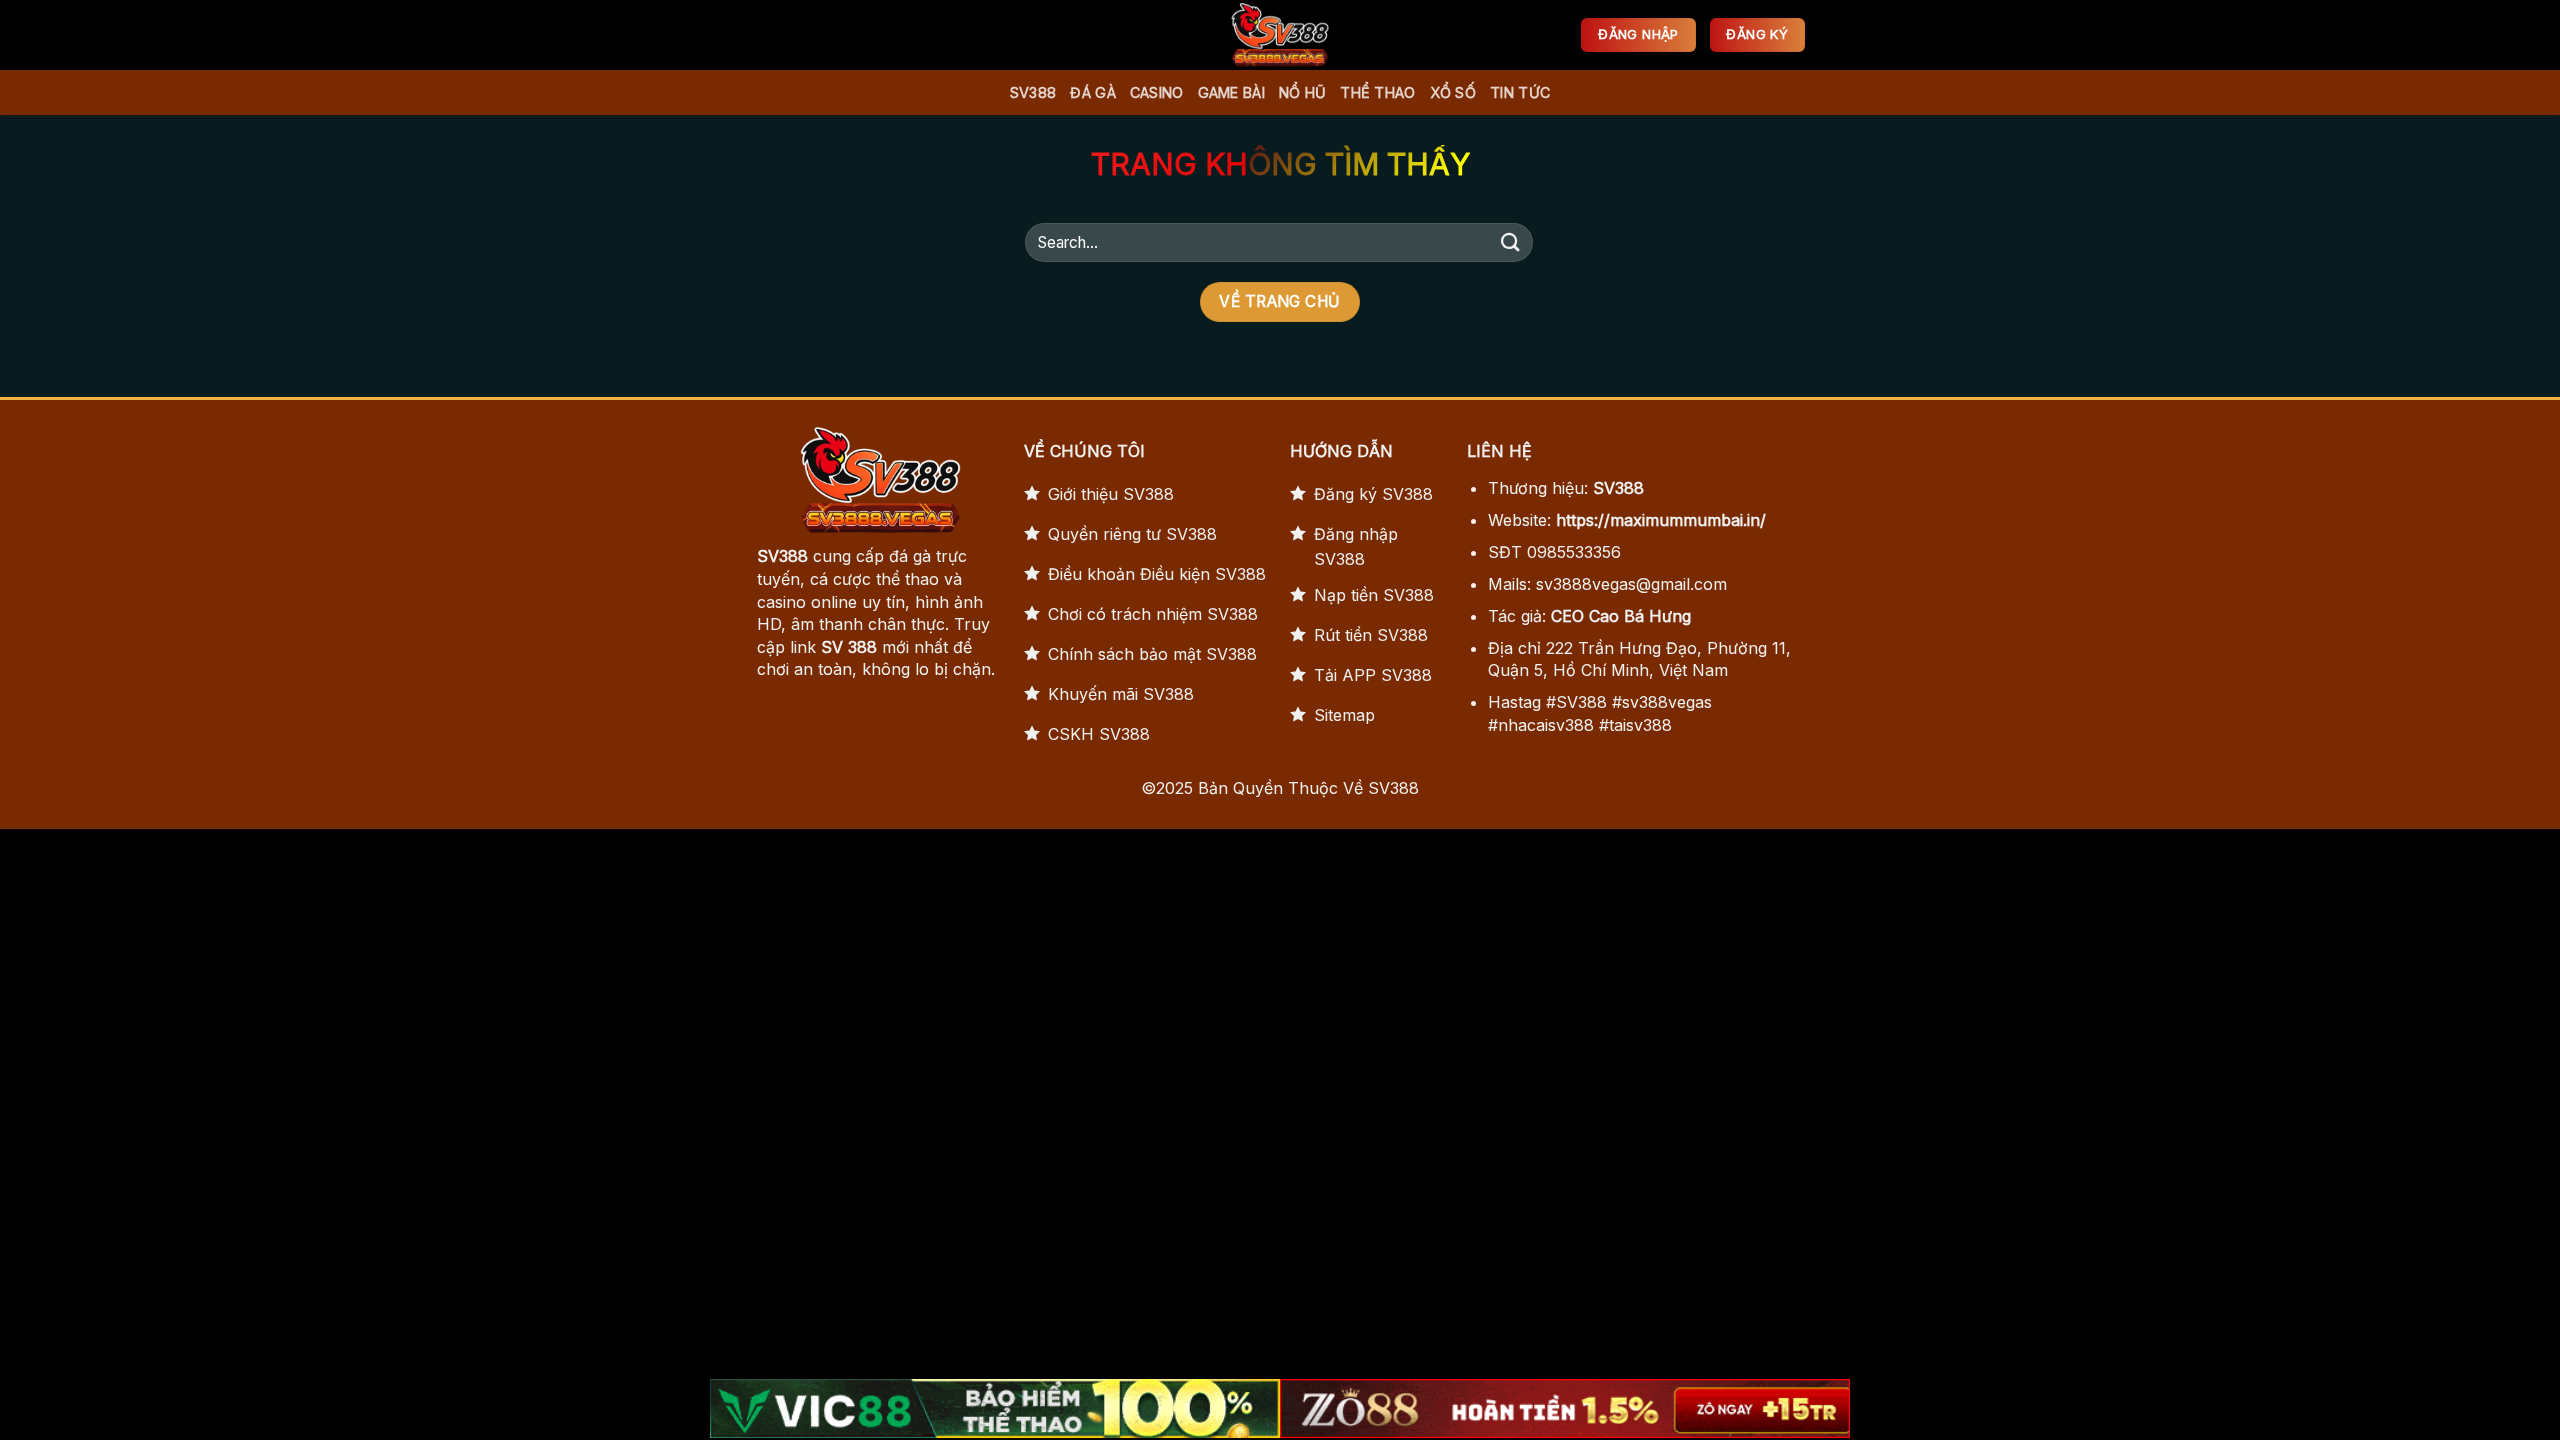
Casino (1157, 92)
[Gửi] (1511, 242)
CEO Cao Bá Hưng (1621, 616)
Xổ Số (1453, 92)
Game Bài (1231, 92)
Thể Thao (1377, 92)
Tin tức (1520, 92)
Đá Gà (1092, 92)
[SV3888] (1280, 35)
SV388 (1033, 92)
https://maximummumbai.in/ (1661, 520)
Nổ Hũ (1302, 92)
